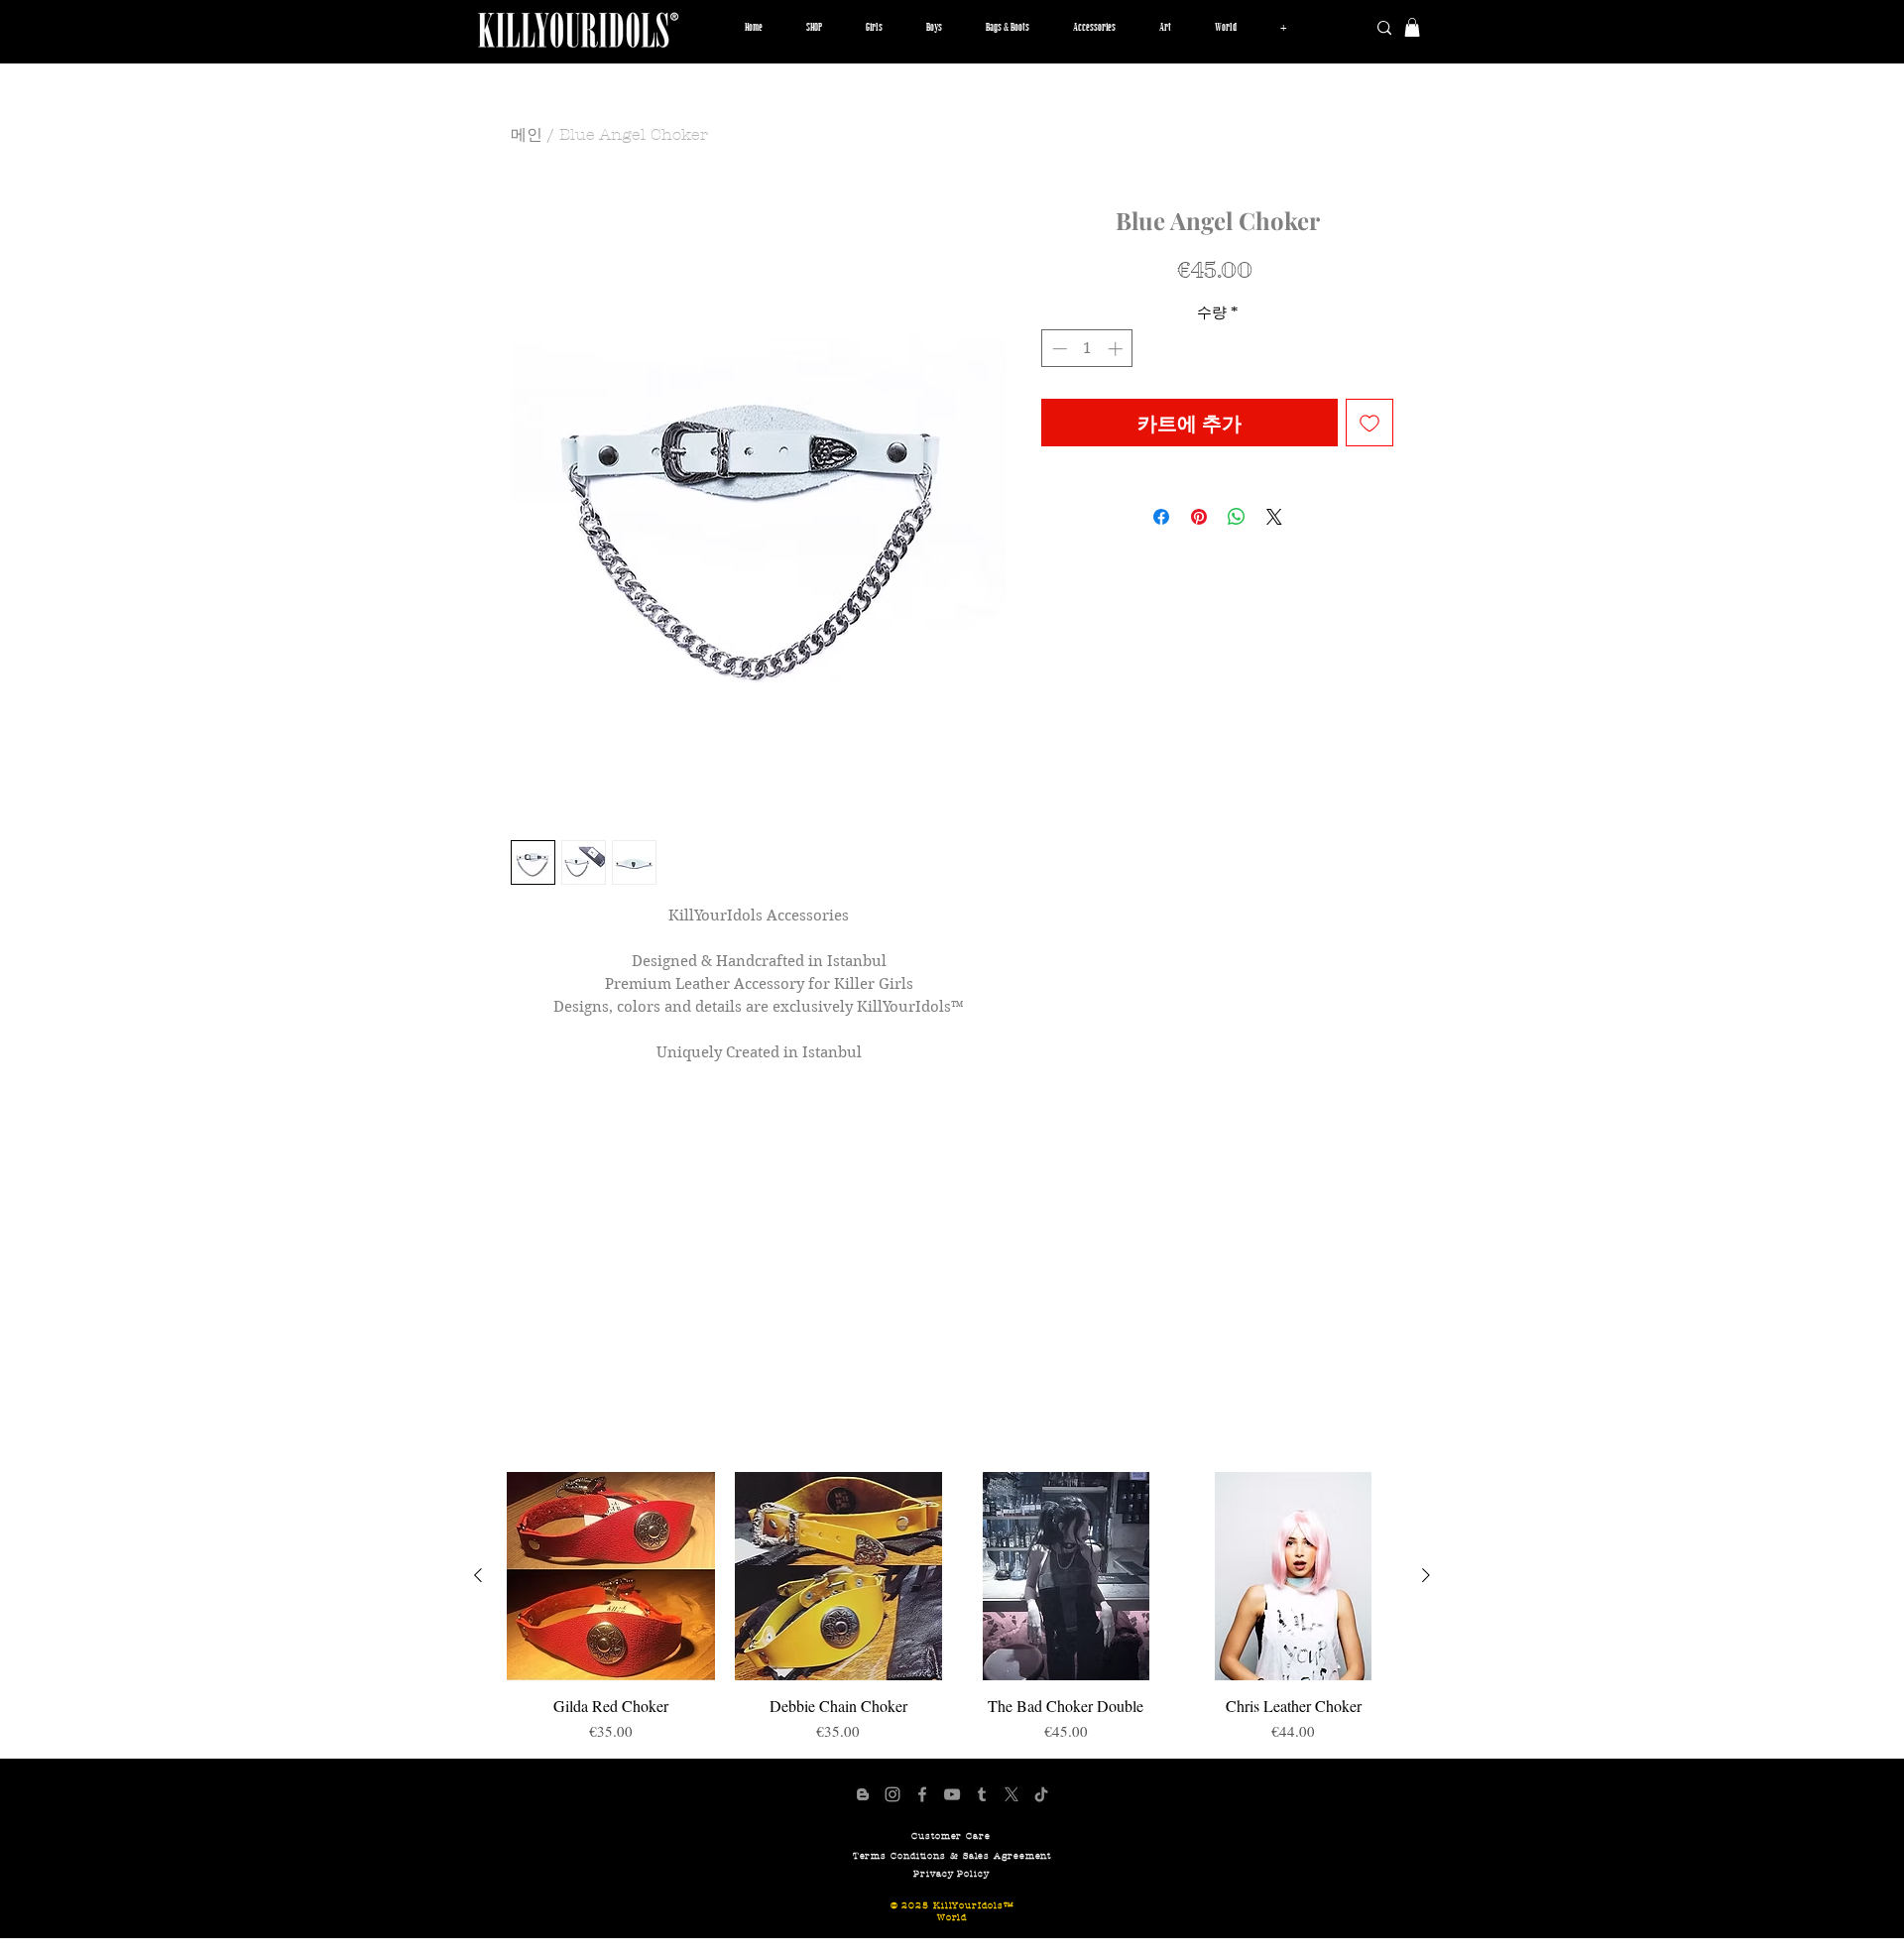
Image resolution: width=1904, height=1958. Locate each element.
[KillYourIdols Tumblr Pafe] (982, 1794)
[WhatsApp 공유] (1237, 517)
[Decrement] (1058, 349)
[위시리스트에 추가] (1369, 423)
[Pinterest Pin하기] (1199, 517)
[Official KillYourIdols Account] (892, 1794)
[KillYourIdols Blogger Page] (863, 1794)
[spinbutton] (1087, 349)
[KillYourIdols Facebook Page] (922, 1794)
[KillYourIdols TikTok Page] (1041, 1794)
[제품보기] (611, 1576)
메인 (527, 134)
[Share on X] (1274, 517)
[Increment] (1117, 349)
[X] (1011, 1794)
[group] (952, 1607)
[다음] (1426, 1575)
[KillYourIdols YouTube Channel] (952, 1794)
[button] (874, 28)
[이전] (478, 1575)
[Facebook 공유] (1161, 517)
